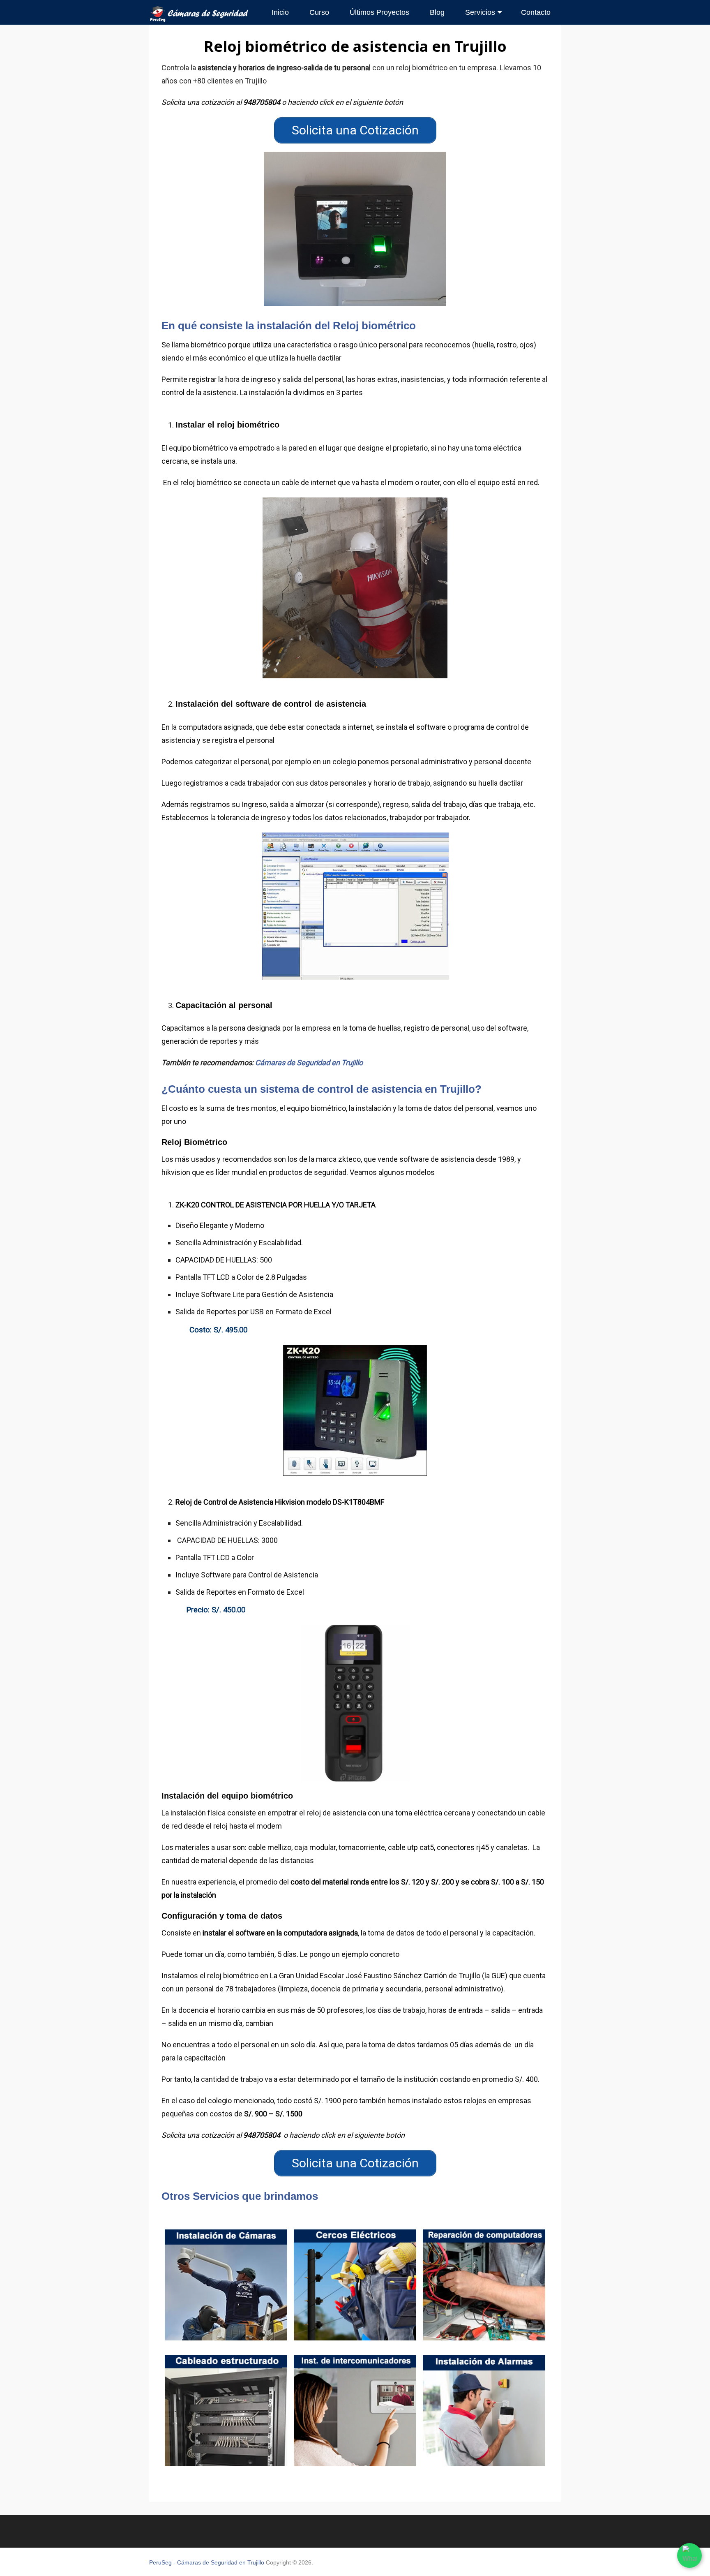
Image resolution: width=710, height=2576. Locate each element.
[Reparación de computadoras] (484, 2285)
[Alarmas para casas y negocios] (484, 2411)
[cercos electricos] (355, 2285)
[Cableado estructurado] (226, 2411)
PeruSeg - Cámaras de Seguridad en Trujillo (207, 2562)
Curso (319, 12)
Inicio (280, 12)
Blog (437, 12)
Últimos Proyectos (379, 12)
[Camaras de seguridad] (226, 2285)
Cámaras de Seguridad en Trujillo (309, 1063)
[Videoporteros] (355, 2411)
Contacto (536, 12)
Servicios (480, 12)
